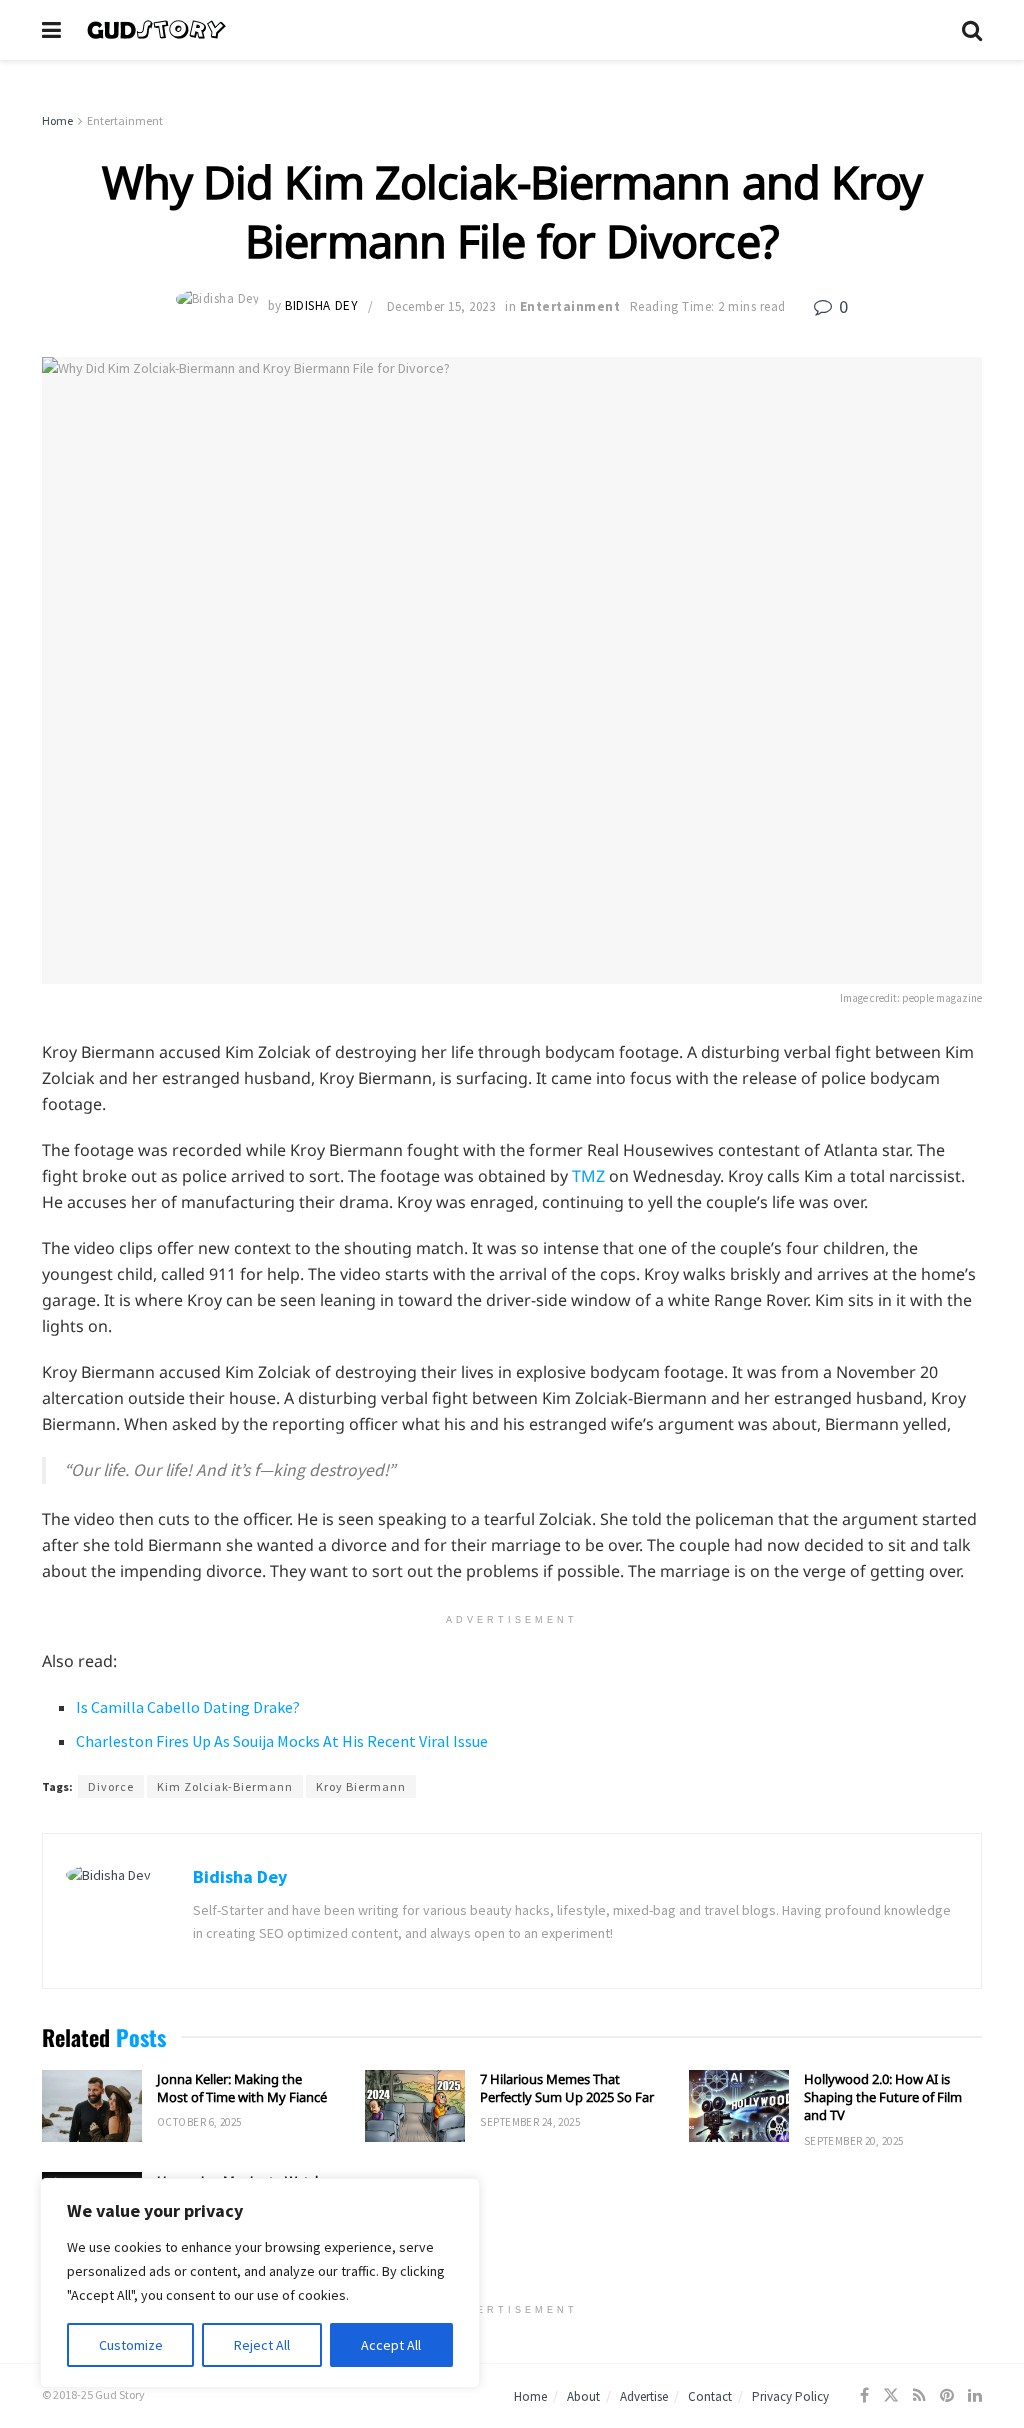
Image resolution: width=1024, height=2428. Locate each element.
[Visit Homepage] (511, 30)
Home (57, 120)
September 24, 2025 (530, 2122)
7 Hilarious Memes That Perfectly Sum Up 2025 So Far (567, 2088)
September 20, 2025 (854, 2141)
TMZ (588, 1176)
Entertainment (125, 120)
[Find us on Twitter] (891, 2395)
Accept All (391, 2345)
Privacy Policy (790, 2396)
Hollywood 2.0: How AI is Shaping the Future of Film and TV (883, 2097)
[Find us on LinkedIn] (975, 2395)
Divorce (111, 1786)
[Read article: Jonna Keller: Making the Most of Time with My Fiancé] (92, 2106)
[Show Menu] (51, 30)
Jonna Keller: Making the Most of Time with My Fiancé (242, 2088)
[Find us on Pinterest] (947, 2395)
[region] (260, 2283)
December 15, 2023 (441, 306)
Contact (710, 2396)
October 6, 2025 (199, 2122)
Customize (131, 2345)
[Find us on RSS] (919, 2395)
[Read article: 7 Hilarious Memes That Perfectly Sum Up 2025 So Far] (415, 2106)
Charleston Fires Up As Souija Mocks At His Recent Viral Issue (282, 1741)
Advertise (644, 2396)
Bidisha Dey (321, 306)
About (583, 2396)
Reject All (262, 2345)
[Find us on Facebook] (864, 2395)
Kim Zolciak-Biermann (225, 1786)
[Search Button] (972, 30)
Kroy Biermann (361, 1786)
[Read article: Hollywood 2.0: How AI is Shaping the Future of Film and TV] (739, 2106)
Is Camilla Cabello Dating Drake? (188, 1707)
